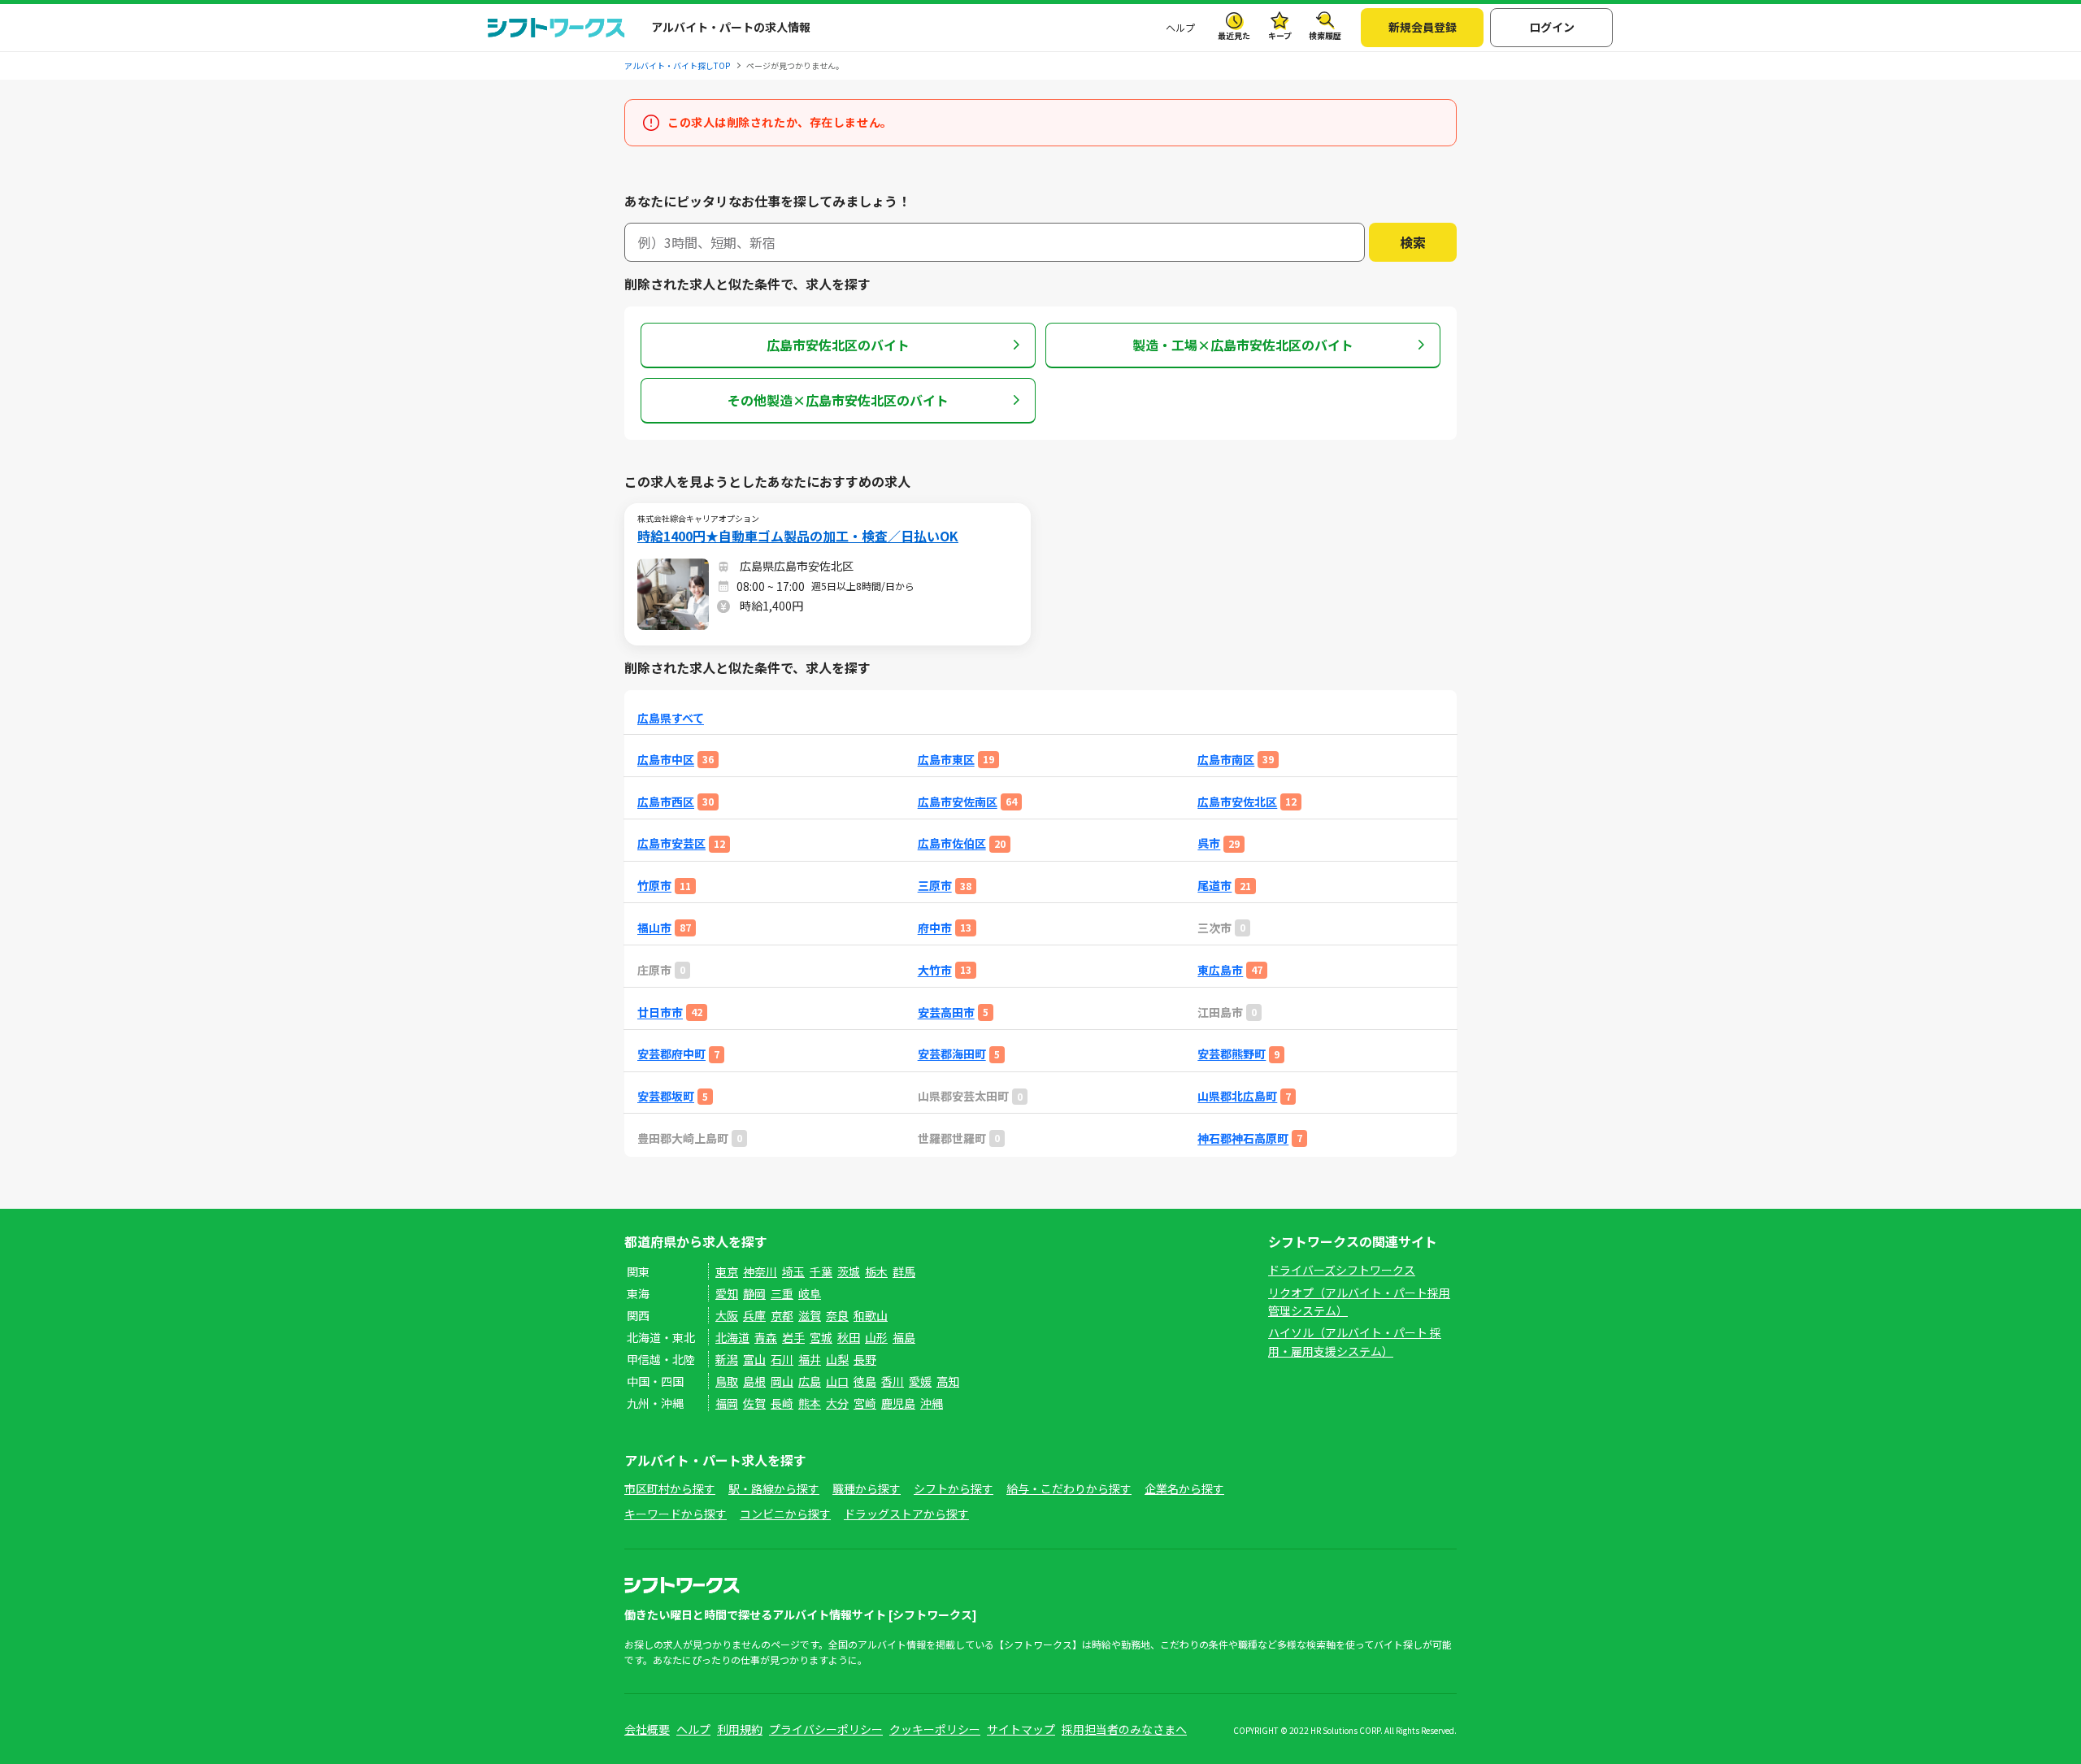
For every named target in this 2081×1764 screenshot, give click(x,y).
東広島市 (1220, 970)
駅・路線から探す (774, 1488)
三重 (782, 1293)
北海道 (732, 1337)
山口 (837, 1381)
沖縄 (932, 1403)
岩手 (793, 1337)
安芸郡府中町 (671, 1054)
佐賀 (754, 1403)
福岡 (727, 1403)
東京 (727, 1271)
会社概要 (647, 1729)
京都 (782, 1315)
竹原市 (654, 886)
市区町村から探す (670, 1488)
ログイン (1552, 27)
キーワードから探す (676, 1514)
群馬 (904, 1271)
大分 (837, 1403)
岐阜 (810, 1293)
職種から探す (867, 1488)
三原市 (935, 886)
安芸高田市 (946, 1012)
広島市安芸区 (671, 843)
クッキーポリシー (935, 1729)
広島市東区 (946, 760)
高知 (948, 1381)
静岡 (754, 1293)
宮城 (821, 1337)
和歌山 (871, 1315)
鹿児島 (898, 1403)
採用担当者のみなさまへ (1124, 1729)
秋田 (849, 1337)
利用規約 (740, 1729)
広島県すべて (671, 718)
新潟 (727, 1359)
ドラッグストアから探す (906, 1514)
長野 (865, 1359)
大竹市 (935, 970)
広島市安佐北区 (1237, 802)
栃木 (876, 1271)
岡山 (782, 1381)
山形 (876, 1337)
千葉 (821, 1271)
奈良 (837, 1315)
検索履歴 (1325, 35)
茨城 (849, 1271)
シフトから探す (954, 1488)
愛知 (727, 1293)
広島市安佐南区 (958, 802)
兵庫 (754, 1315)
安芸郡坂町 (666, 1096)
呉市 (1209, 843)
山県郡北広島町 (1237, 1096)
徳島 (865, 1381)
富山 (754, 1359)
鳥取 (727, 1381)
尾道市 (1214, 886)
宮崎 (865, 1403)
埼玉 (793, 1271)
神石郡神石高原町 (1243, 1138)
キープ (1280, 35)
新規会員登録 (1423, 27)
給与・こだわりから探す (1069, 1488)
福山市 (654, 928)
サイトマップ (1021, 1729)
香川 (893, 1381)
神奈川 (760, 1271)
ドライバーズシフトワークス (1342, 1270)
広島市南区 (1226, 760)
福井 (810, 1359)
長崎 (782, 1403)
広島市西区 (666, 802)
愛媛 (920, 1381)
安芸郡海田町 (952, 1054)
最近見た (1234, 35)
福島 (904, 1337)
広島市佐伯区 (952, 843)
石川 (782, 1359)
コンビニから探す (785, 1514)
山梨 (837, 1359)
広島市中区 (666, 760)
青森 (766, 1337)
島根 (754, 1381)
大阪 (727, 1315)
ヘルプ (1180, 27)
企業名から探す (1184, 1488)
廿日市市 (660, 1012)
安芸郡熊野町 (1232, 1054)
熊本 (810, 1403)
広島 (810, 1381)
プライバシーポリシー (826, 1729)
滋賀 (810, 1315)
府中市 (935, 928)
